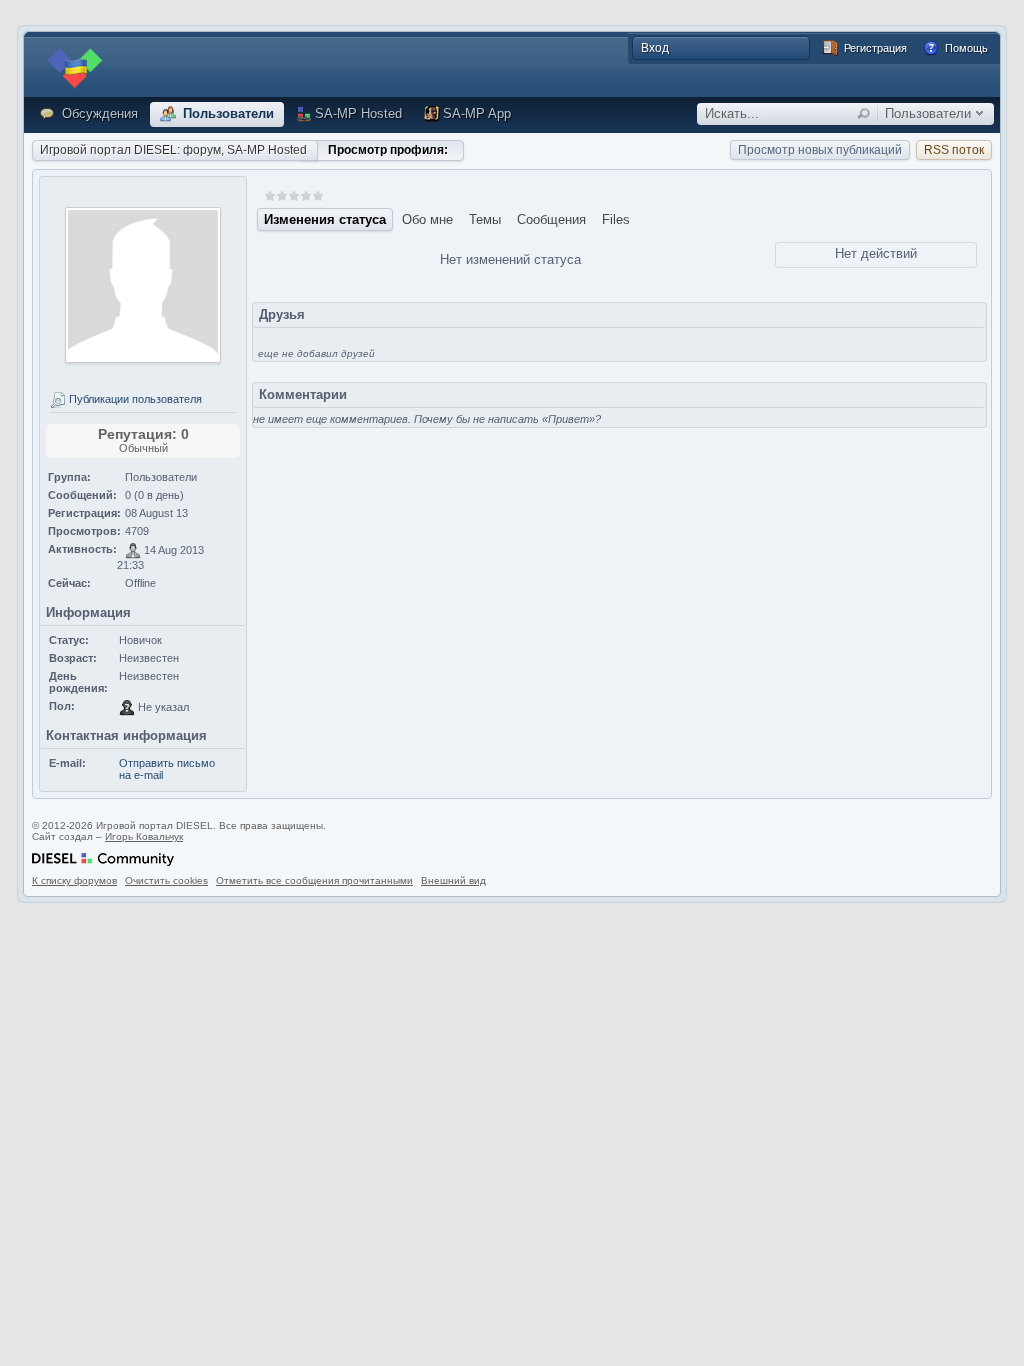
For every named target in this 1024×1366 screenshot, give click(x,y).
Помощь (965, 48)
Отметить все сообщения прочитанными (314, 880)
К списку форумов (74, 880)
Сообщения (551, 219)
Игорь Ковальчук (144, 836)
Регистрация (874, 48)
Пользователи (226, 113)
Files (616, 219)
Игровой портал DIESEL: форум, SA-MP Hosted (173, 150)
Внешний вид (453, 880)
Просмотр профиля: (388, 150)
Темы (485, 219)
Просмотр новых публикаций (820, 150)
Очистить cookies (166, 880)
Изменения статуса (325, 219)
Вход (655, 48)
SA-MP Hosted (358, 113)
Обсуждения (98, 113)
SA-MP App (477, 113)
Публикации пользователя (134, 399)
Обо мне (427, 219)
